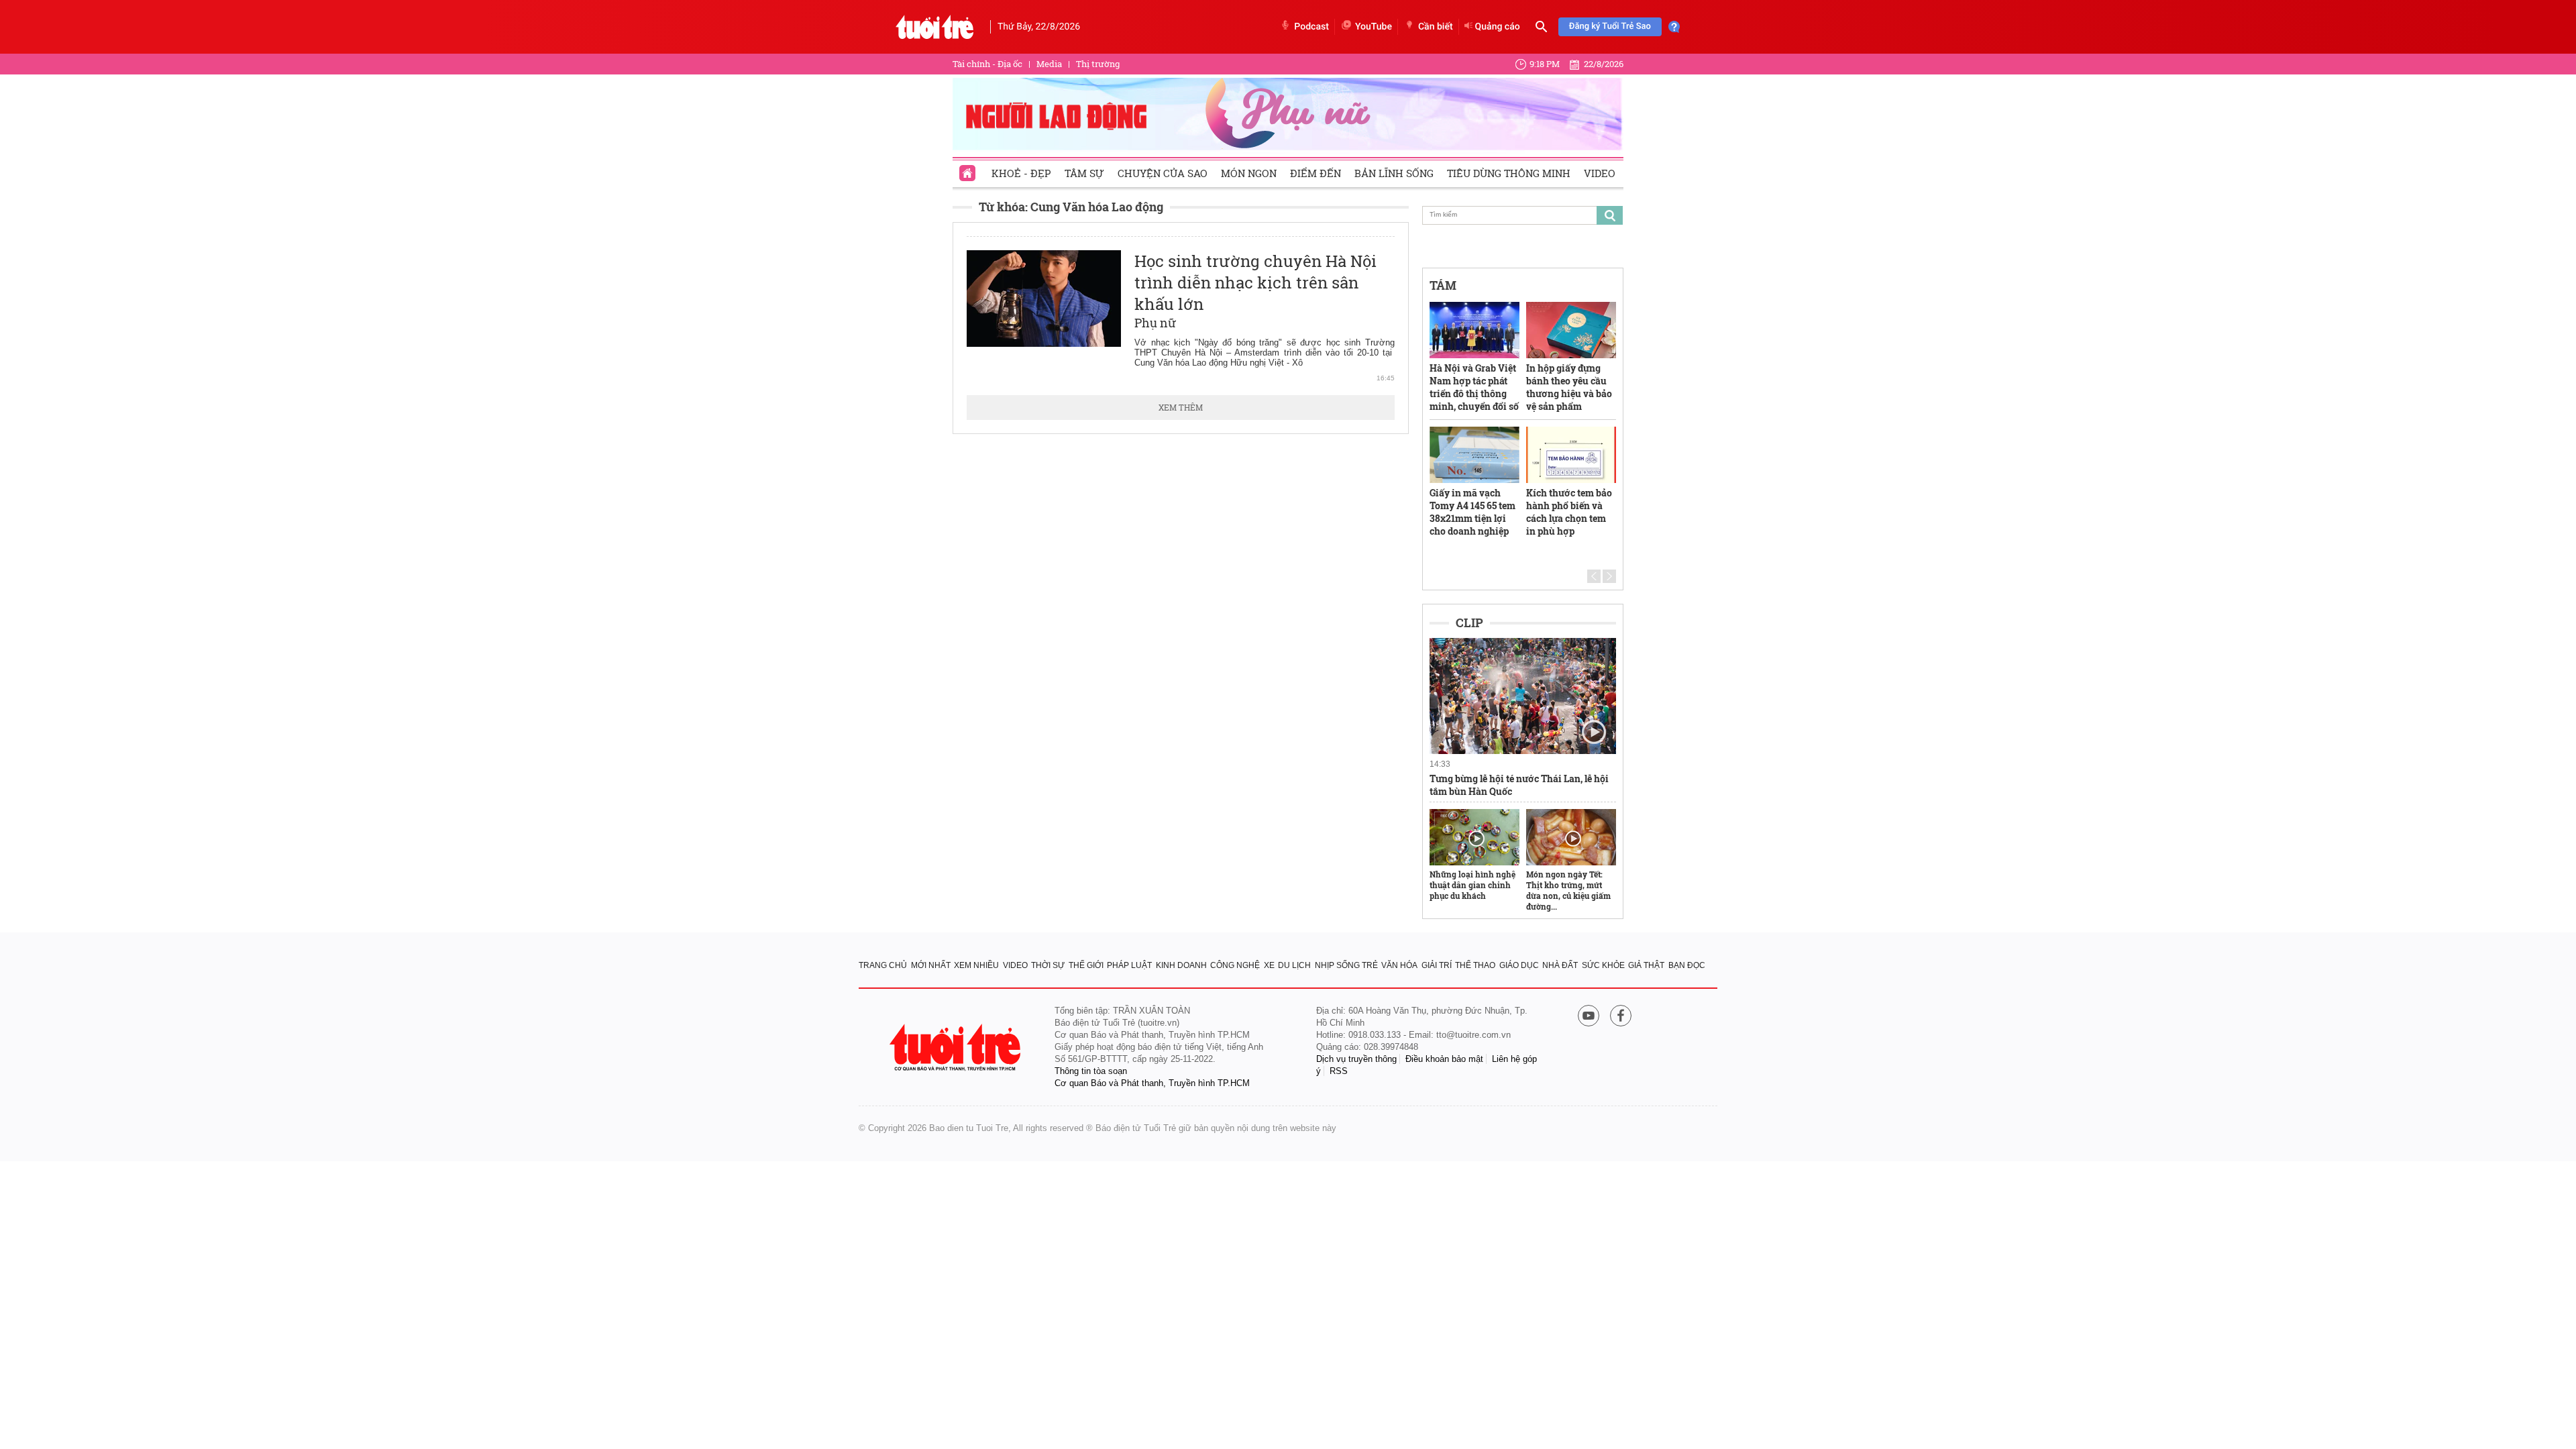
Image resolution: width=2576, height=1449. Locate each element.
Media (1049, 64)
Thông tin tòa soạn (1091, 1071)
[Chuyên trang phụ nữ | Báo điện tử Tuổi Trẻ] (1288, 113)
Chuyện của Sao (1163, 173)
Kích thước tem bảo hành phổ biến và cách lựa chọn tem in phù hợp (1569, 512)
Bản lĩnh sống (1394, 173)
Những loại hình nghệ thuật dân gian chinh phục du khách (1472, 885)
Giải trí (1437, 965)
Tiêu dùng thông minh (1509, 173)
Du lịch (1294, 965)
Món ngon (1249, 173)
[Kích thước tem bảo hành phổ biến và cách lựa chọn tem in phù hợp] (1571, 455)
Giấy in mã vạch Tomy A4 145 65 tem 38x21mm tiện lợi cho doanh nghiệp (1472, 512)
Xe (1269, 965)
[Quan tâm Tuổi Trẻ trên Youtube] (1589, 1017)
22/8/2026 (1604, 64)
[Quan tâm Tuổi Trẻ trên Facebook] (1621, 1017)
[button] (1594, 576)
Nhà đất (1560, 965)
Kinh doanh (1181, 965)
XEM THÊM (1181, 407)
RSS (1339, 1071)
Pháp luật (1129, 965)
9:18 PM (1545, 64)
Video (1600, 173)
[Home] (969, 169)
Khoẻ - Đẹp (1021, 173)
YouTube (1374, 27)
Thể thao (1475, 965)
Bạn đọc (1687, 965)
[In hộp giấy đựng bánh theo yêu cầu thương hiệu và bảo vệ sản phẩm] (1571, 330)
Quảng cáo (1498, 27)
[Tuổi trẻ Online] (957, 1048)
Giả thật (1646, 965)
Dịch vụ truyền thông (1356, 1059)
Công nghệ (1235, 965)
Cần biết (1436, 27)
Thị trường (1098, 64)
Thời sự (1048, 965)
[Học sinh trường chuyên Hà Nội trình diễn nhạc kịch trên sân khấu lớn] (1044, 299)
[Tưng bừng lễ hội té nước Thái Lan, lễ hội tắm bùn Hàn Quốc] (1523, 696)
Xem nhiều (976, 965)
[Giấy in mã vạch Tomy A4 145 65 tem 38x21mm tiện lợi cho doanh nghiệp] (1474, 455)
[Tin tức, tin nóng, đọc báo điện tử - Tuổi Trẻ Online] (935, 27)
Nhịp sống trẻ (1346, 965)
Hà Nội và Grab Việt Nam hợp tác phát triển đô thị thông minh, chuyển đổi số (1474, 387)
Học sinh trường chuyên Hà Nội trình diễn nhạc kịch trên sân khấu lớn (1255, 282)
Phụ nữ (1156, 323)
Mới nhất (931, 965)
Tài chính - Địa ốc (987, 64)
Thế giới (1086, 965)
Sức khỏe (1603, 965)
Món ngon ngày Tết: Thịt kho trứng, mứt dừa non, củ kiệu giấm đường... (1568, 890)
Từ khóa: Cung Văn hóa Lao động (1071, 207)
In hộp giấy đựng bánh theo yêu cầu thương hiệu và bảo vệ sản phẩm (1569, 387)
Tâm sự (1084, 173)
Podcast (1311, 27)
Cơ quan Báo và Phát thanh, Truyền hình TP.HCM (1152, 1083)
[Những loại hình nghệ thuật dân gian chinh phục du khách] (1474, 837)
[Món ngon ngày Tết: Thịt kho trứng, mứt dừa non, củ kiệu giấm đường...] (1571, 837)
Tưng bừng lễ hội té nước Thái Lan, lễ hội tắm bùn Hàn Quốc (1519, 785)
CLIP (1469, 623)
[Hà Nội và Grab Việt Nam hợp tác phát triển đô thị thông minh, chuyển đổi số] (1474, 330)
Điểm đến (1316, 173)
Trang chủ (883, 965)
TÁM (1443, 285)
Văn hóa (1399, 965)
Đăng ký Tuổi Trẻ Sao (1610, 26)
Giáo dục (1519, 965)
